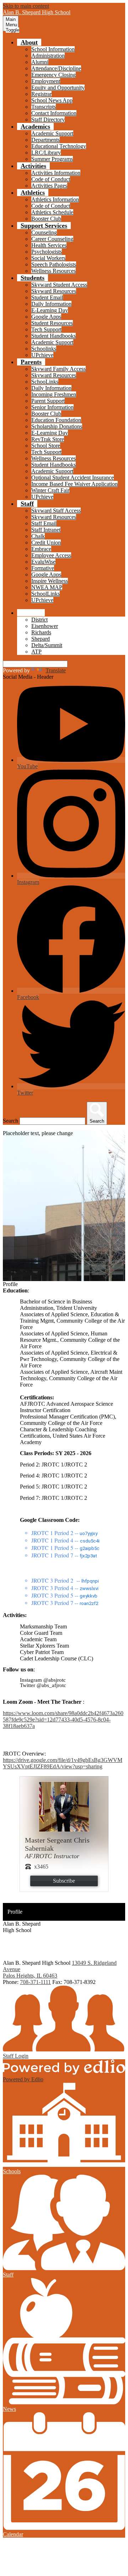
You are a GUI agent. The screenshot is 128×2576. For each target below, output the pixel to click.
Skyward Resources (54, 291)
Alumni (40, 62)
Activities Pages (49, 186)
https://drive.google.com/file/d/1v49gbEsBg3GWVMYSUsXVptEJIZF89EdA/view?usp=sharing (63, 1763)
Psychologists (47, 252)
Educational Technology (59, 146)
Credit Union (46, 543)
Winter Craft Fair (50, 490)
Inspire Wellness (50, 581)
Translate (56, 670)
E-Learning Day (50, 310)
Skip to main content (26, 6)
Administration (48, 56)
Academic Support (52, 133)
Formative (43, 568)
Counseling (44, 232)
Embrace (41, 549)
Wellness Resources (54, 271)
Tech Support (46, 329)
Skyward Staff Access (56, 511)
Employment (46, 81)
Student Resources (52, 323)
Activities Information (56, 173)
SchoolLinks (46, 594)
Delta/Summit (47, 645)
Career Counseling (52, 239)
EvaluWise (43, 562)
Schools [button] (31, 613)
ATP (36, 652)
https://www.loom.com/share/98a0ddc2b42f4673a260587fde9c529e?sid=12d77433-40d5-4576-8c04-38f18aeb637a (63, 1720)
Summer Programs (52, 159)
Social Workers (48, 258)
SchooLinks (45, 382)
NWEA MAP (47, 587)
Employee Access (51, 555)
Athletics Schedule (52, 212)
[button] (29, 42)
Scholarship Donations (57, 426)
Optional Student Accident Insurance (73, 478)
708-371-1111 (35, 1982)
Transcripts (44, 107)
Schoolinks (44, 349)
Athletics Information (55, 199)
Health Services (49, 245)
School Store (46, 446)
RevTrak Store (48, 439)
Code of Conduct (51, 179)
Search (10, 1121)
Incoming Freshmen (54, 394)
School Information (53, 49)
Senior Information (52, 407)
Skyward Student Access (59, 285)
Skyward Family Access (58, 369)
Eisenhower (45, 626)
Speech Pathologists (54, 264)
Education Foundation (56, 420)
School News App (52, 100)
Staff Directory (48, 120)
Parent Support (48, 401)
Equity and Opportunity (58, 88)
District (39, 620)
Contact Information (54, 113)
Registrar (41, 94)
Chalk (38, 536)
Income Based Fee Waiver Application (74, 484)
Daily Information (51, 304)
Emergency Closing (54, 75)
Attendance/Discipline (56, 68)
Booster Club (46, 219)
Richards (41, 632)
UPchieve (42, 355)
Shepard (41, 639)
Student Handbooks (54, 336)
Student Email (47, 297)
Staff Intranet (46, 530)
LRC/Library (46, 153)
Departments (46, 140)
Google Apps (46, 317)
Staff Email (44, 523)
